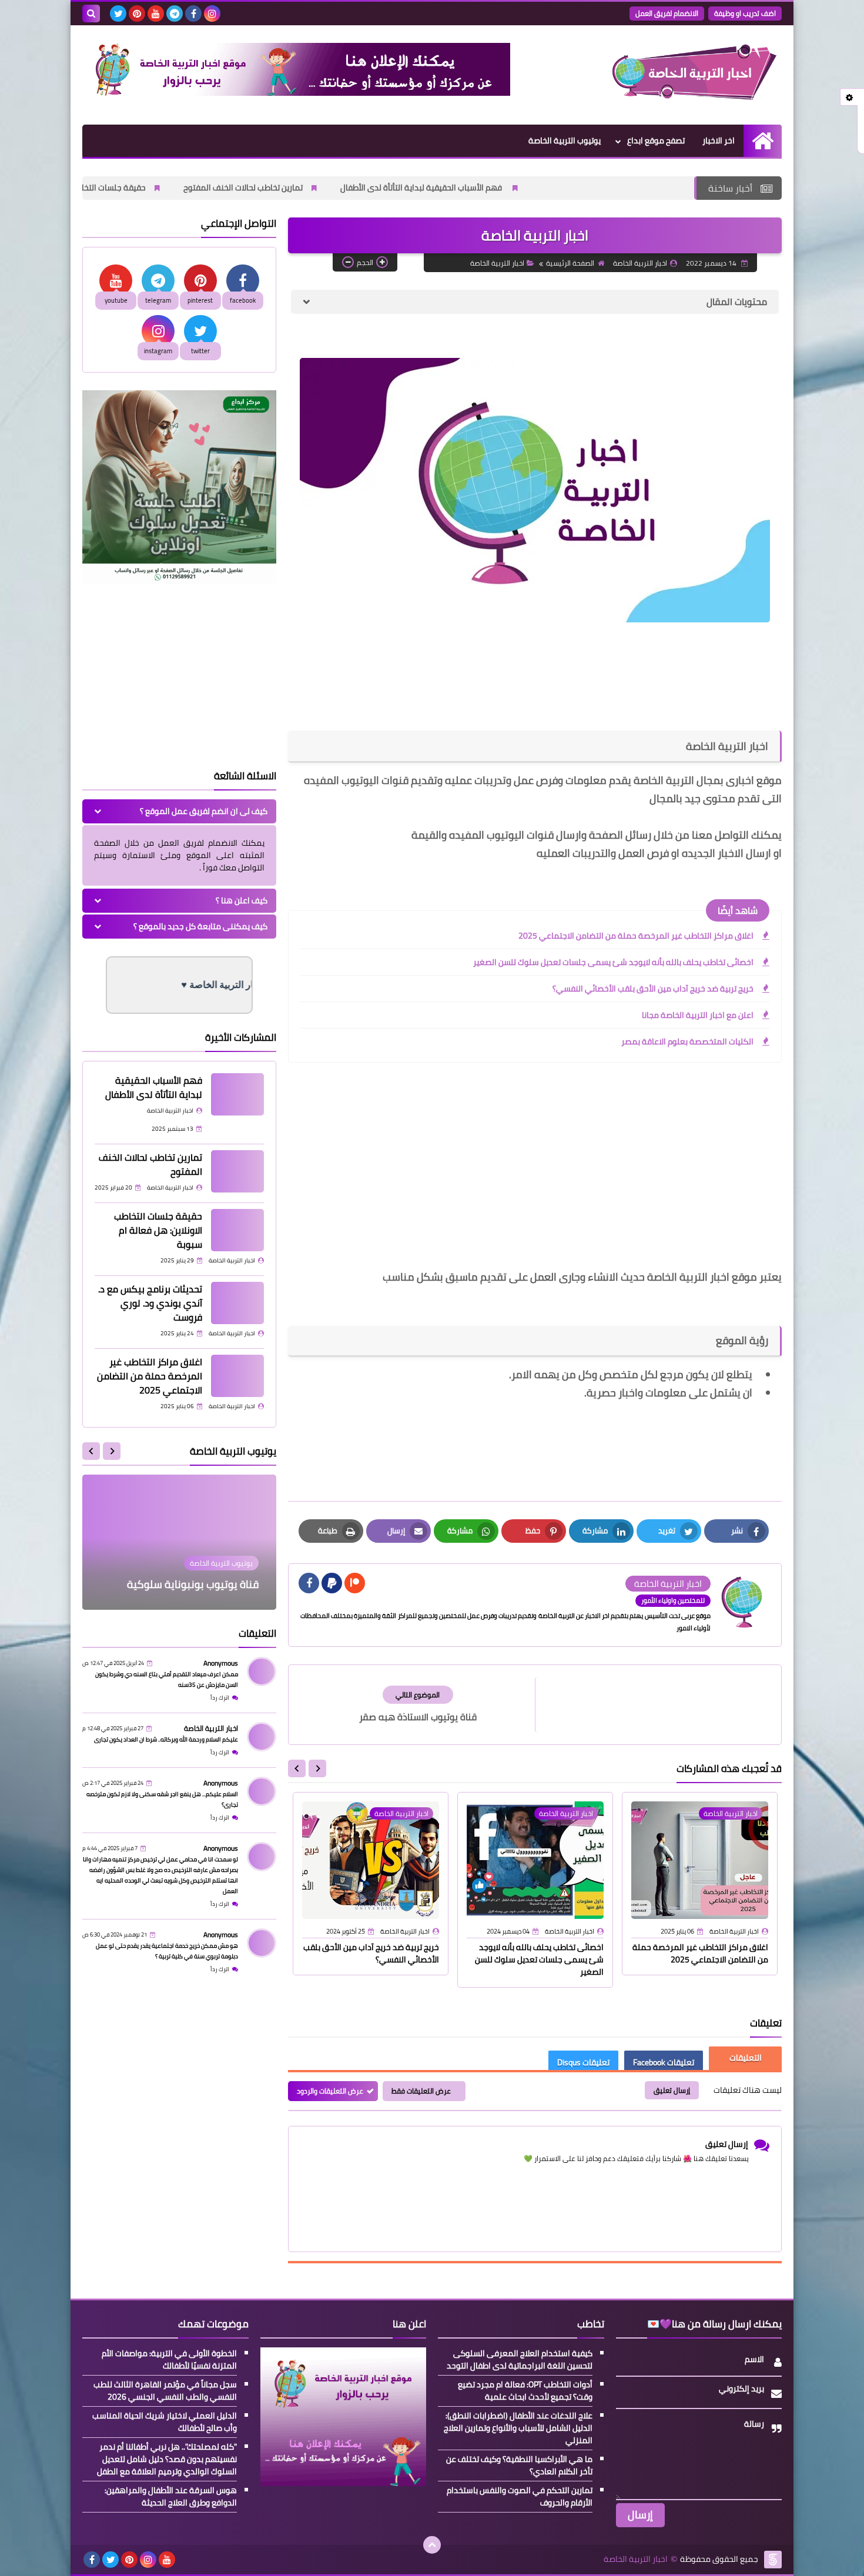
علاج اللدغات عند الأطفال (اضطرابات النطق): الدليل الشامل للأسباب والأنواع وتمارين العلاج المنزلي (518, 2428)
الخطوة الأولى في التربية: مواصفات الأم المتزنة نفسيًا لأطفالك (169, 2360)
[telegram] (175, 14)
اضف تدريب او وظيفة (745, 13)
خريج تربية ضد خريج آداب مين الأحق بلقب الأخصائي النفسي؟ (653, 989)
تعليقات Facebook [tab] (664, 2062)
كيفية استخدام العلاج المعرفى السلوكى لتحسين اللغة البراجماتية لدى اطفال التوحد (520, 2360)
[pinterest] (137, 14)
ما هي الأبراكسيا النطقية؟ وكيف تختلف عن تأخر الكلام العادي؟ (519, 2466)
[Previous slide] (112, 1451)
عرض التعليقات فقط (421, 2091)
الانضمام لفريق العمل (667, 13)
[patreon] (355, 1583)
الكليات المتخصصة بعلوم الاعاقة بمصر (687, 1041)
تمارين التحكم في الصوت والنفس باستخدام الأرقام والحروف (520, 2497)
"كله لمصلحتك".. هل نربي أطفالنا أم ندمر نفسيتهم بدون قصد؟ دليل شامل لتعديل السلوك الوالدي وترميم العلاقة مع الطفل (167, 2459)
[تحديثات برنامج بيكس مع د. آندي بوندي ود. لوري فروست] (237, 1303)
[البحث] (91, 14)
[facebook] (193, 14)
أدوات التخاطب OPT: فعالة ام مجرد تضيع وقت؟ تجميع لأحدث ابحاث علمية (525, 2391)
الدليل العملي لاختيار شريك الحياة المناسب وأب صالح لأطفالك (165, 2422)
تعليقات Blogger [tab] (745, 2058)
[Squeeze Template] (773, 2560)
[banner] (296, 93)
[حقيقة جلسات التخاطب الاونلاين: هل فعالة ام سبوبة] (237, 1230)
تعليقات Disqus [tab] (583, 2062)
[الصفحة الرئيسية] (763, 141)
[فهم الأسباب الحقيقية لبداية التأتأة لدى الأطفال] (237, 1094)
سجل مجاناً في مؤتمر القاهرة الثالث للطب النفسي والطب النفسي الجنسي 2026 (165, 2391)
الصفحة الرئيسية (570, 263)
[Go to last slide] (317, 1768)
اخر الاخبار (719, 140)
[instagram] (212, 14)
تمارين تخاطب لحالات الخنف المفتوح (402, 187)
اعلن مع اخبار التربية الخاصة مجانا (698, 1015)
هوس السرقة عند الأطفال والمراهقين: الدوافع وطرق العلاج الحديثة (171, 2497)
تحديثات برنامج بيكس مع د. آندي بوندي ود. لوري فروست (150, 1303)
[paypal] (332, 1583)
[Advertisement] (535, 1174)
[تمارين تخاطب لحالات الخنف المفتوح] (237, 1171)
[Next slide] (297, 1768)
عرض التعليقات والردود (330, 2091)
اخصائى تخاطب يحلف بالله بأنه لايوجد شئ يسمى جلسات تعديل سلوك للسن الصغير (613, 962)
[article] (418, 1705)
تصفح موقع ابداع (656, 140)
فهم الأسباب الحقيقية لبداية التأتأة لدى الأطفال (581, 187)
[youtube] (156, 14)
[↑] (432, 2545)
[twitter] (118, 14)
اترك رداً (220, 1698)
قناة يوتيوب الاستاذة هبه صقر (192, 1584)
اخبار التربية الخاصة (497, 263)
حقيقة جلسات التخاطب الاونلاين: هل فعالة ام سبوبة (217, 187)
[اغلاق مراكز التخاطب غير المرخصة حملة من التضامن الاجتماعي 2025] (237, 1376)
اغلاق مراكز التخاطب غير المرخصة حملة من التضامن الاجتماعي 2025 (636, 936)
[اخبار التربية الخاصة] (696, 75)
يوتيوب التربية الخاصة (565, 140)
